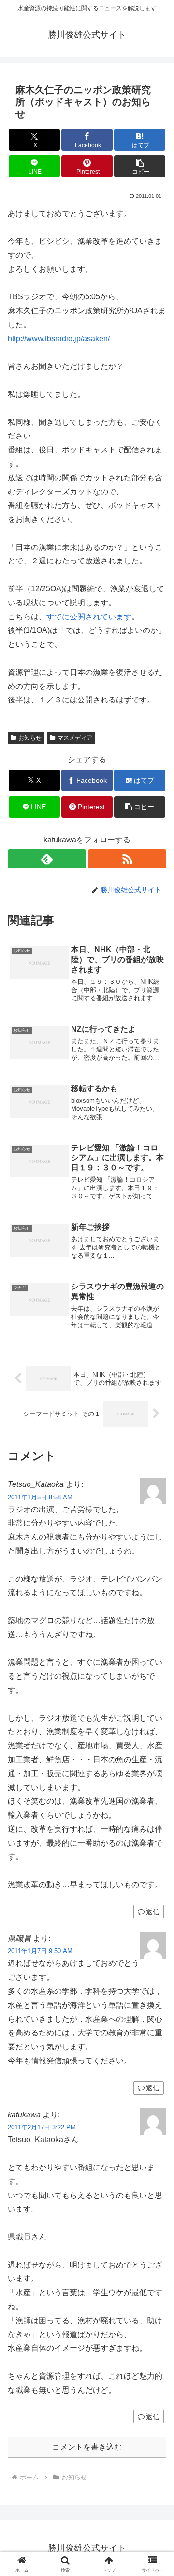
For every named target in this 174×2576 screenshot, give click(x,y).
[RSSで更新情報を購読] (127, 859)
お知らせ (30, 738)
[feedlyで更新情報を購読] (47, 859)
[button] (140, 166)
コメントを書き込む (87, 2447)
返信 (153, 1912)
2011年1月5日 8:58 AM (40, 1497)
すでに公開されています (89, 617)
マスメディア (75, 738)
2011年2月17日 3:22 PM (42, 2127)
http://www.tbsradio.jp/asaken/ (59, 339)
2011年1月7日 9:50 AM (40, 1951)
